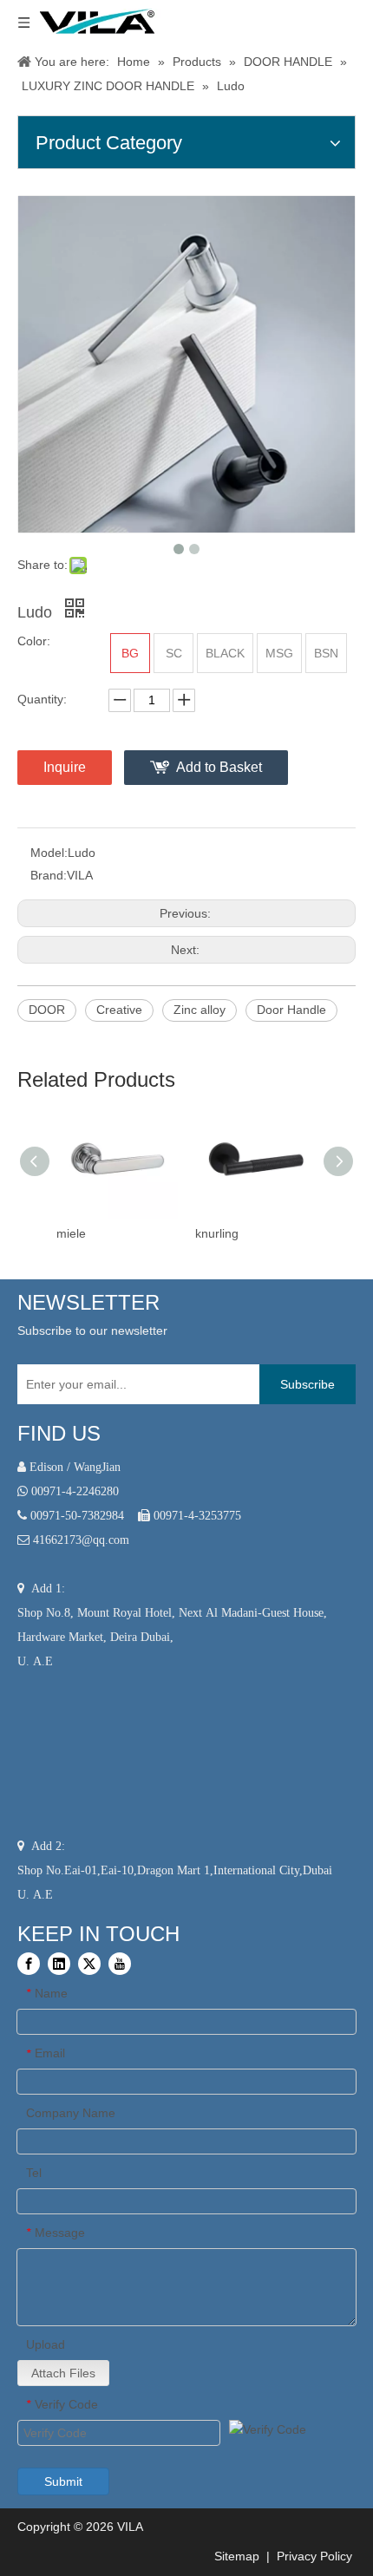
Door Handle (291, 1010)
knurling (217, 1233)
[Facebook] (29, 1964)
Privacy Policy (316, 2556)
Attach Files (63, 2373)
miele (71, 1233)
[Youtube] (120, 1964)
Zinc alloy (200, 1010)
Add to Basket (219, 767)
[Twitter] (89, 1964)
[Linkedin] (59, 1964)
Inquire (65, 767)
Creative (119, 1010)
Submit (63, 2481)
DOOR (47, 1010)
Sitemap (235, 2556)
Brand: (49, 875)
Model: (49, 853)
